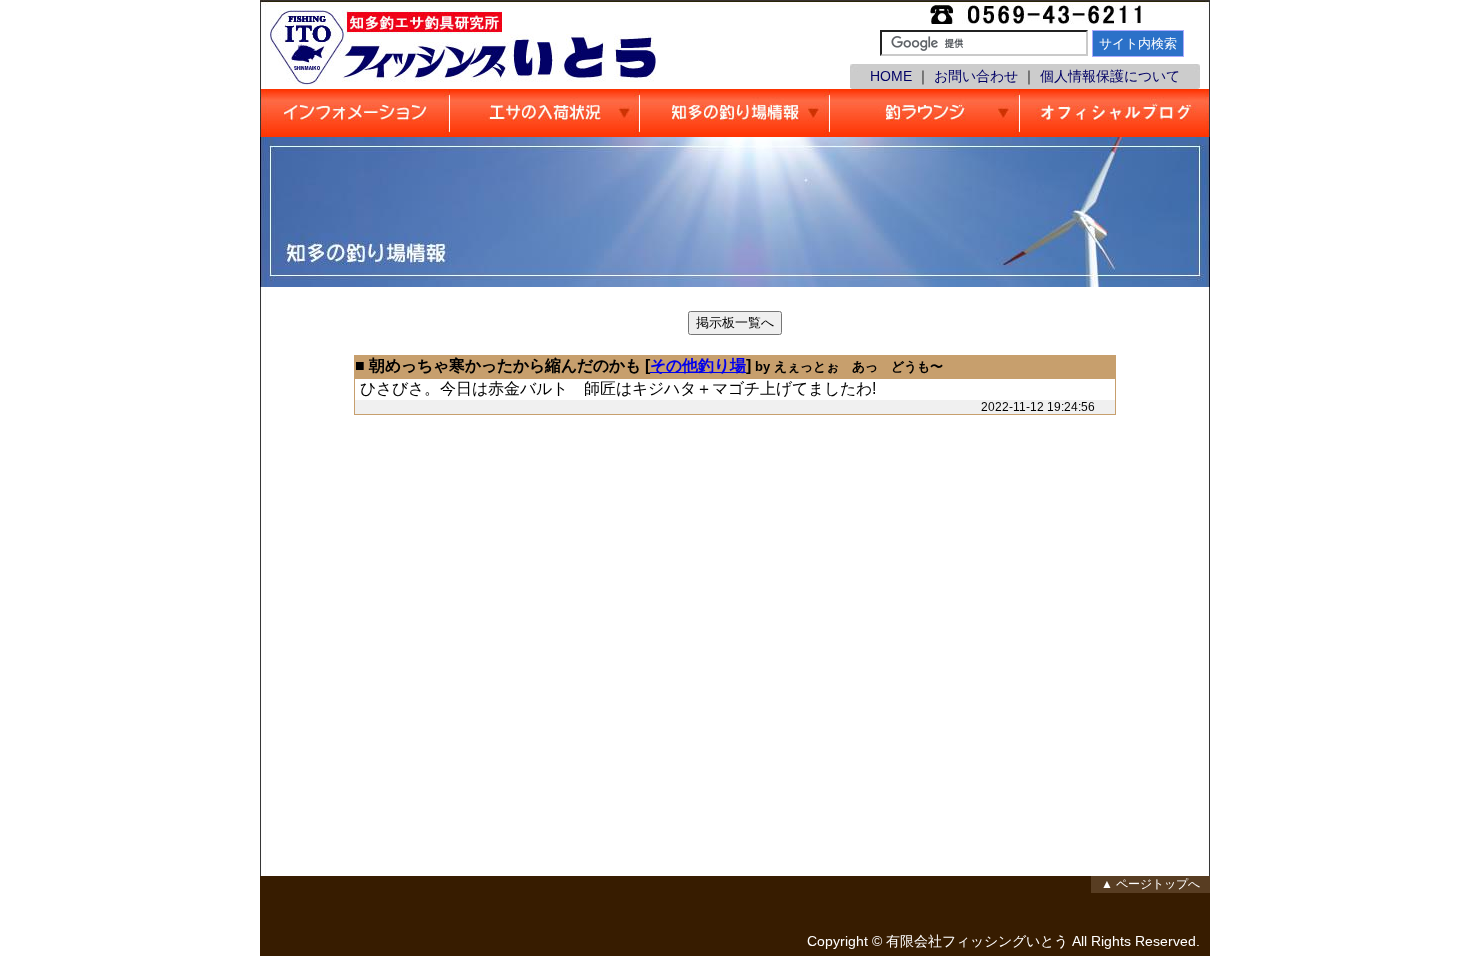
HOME (891, 76)
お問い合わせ (976, 76)
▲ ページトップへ (1150, 884)
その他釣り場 (698, 365)
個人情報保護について (1110, 76)
